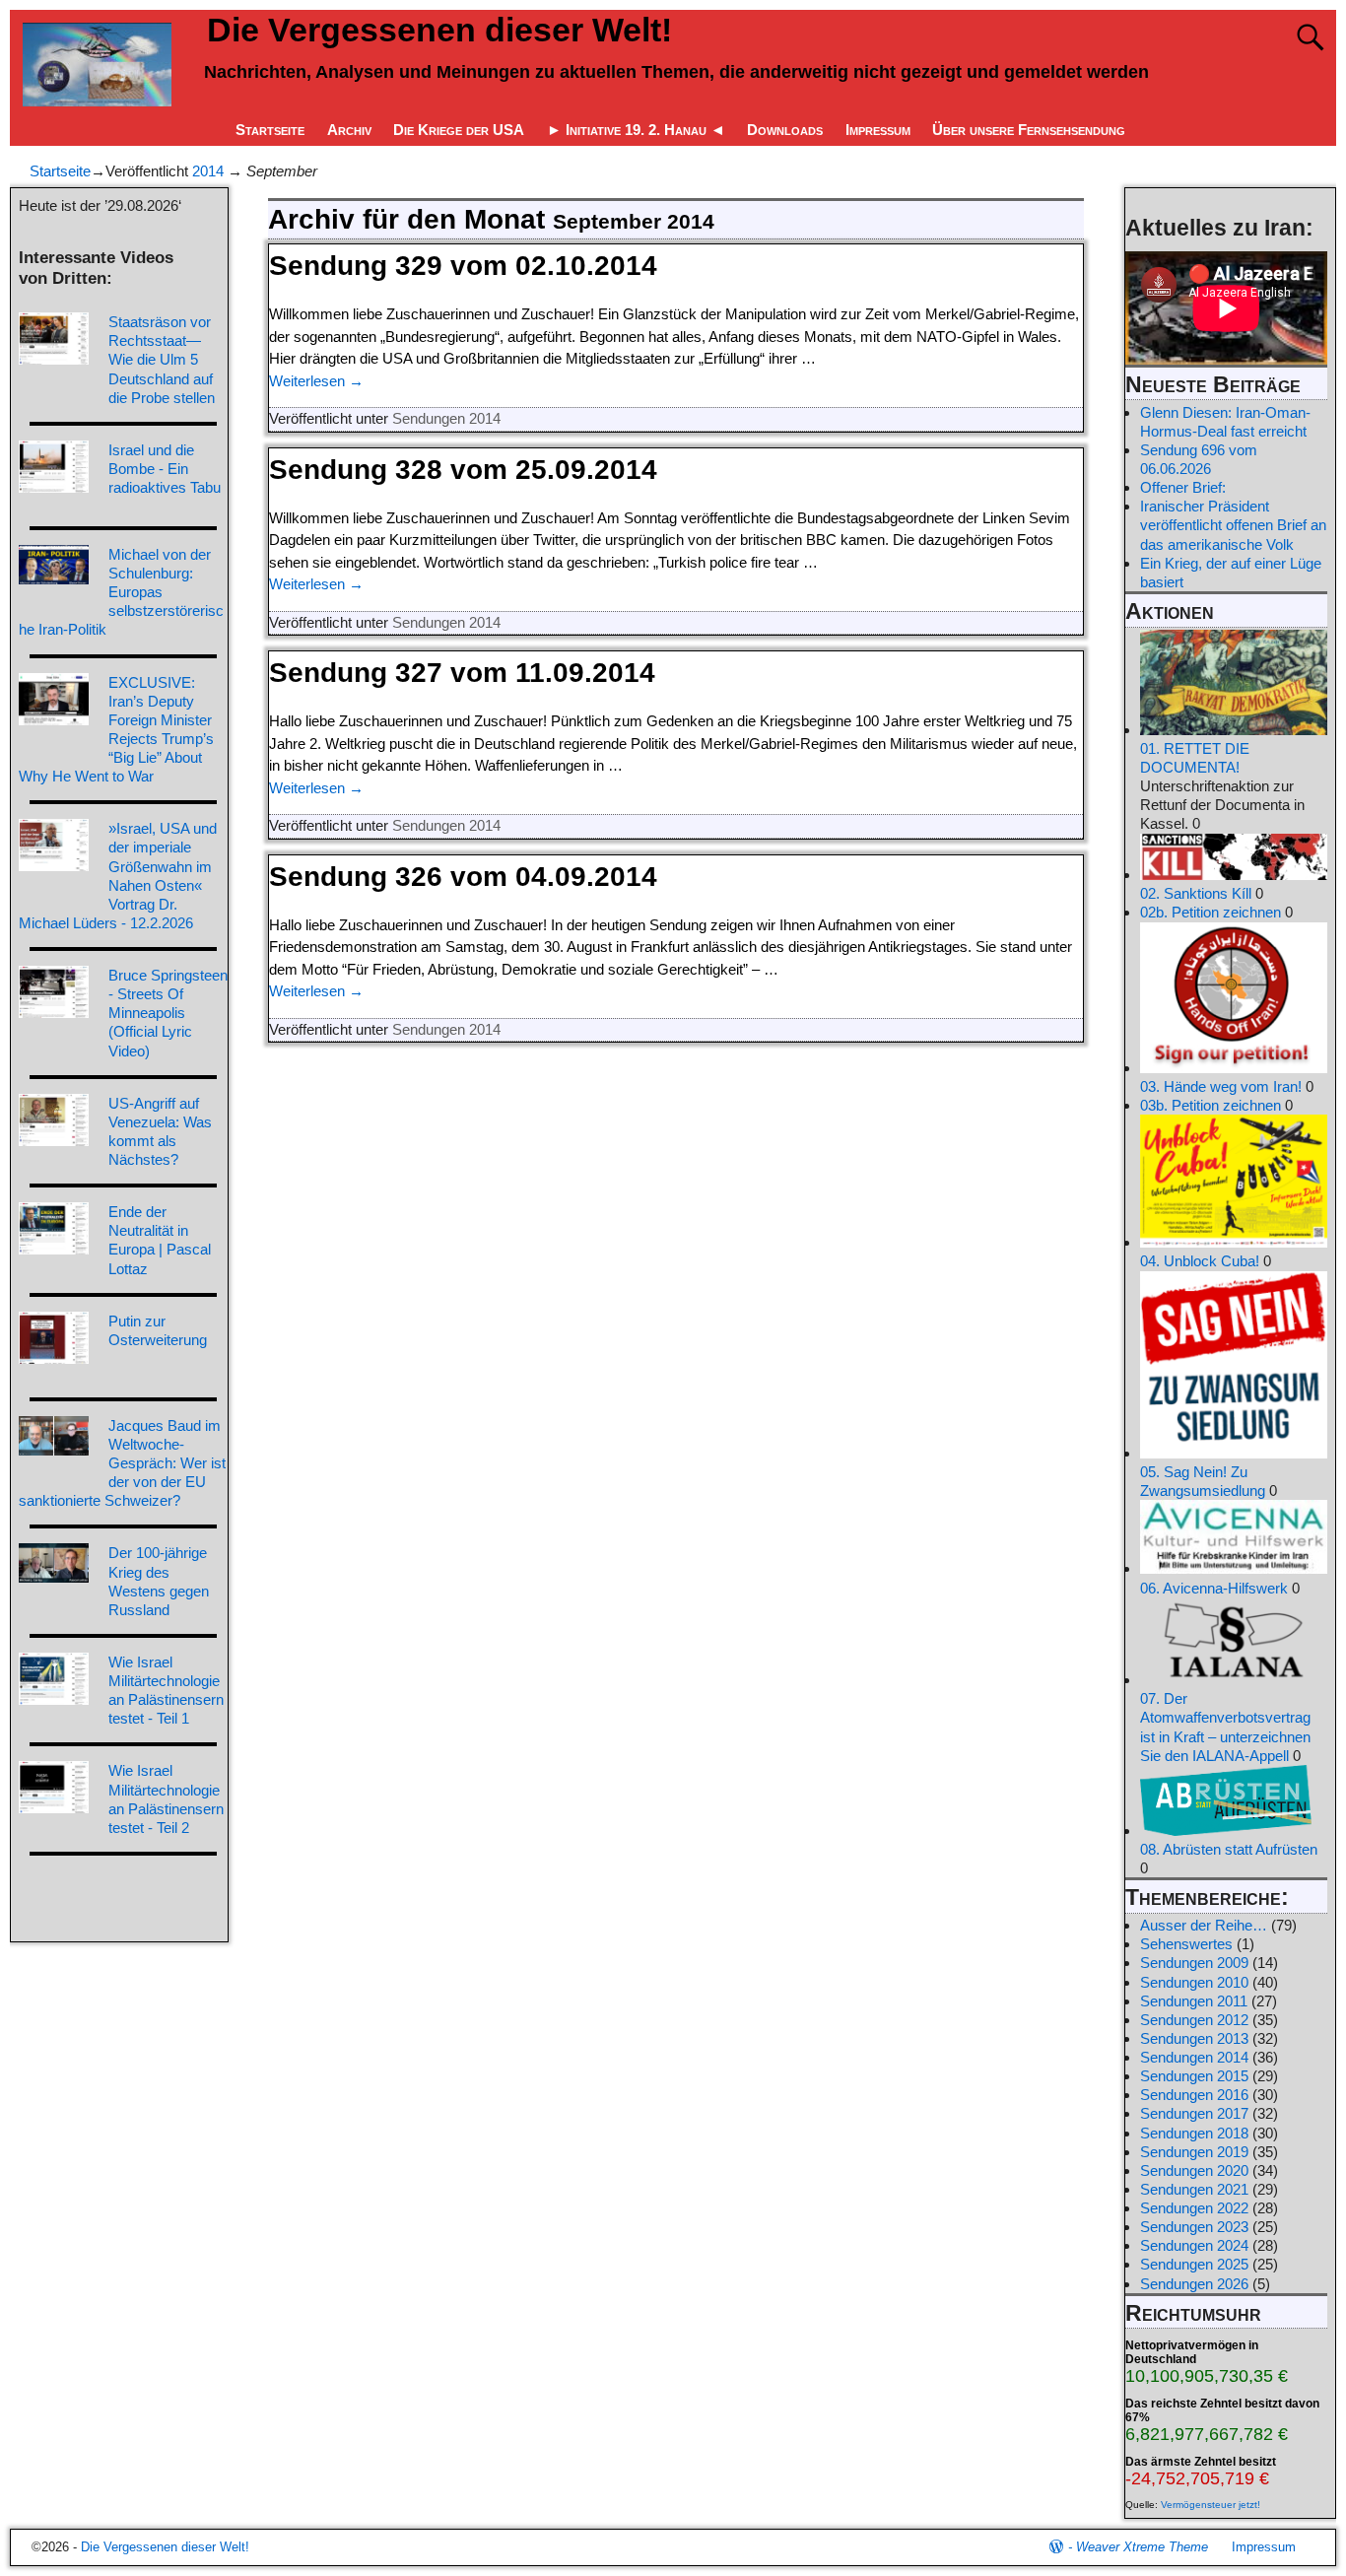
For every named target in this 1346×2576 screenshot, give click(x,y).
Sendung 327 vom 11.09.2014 (462, 673)
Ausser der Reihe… (1204, 1925)
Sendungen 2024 (1194, 2245)
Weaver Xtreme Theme (1142, 2547)
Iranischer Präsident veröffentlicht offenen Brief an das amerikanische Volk (1233, 525)
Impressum (878, 130)
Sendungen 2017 (1194, 2113)
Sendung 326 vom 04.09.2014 (463, 877)
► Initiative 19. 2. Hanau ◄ (636, 130)
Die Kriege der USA (459, 130)
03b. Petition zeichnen (1211, 1105)
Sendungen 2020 (1194, 2170)
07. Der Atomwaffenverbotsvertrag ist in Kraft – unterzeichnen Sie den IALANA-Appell (1225, 1727)
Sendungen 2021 (1194, 2189)
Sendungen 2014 (446, 418)
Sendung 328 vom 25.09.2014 (463, 470)
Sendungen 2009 (1194, 1963)
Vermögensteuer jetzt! (1211, 2505)
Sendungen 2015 (1194, 2076)
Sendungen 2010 (1194, 1982)
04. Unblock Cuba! (1200, 1261)
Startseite (270, 130)
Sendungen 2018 (1194, 2133)
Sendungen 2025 (1194, 2264)
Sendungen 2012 (1194, 2020)
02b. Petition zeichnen (1211, 912)
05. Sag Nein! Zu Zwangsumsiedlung (1203, 1481)
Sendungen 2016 (1194, 2095)
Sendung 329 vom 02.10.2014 (463, 266)
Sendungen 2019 (1194, 2152)
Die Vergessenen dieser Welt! (439, 30)
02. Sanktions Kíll (1196, 893)
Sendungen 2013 (1194, 2038)
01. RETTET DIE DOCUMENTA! (1195, 758)
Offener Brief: (1183, 487)
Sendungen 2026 (1194, 2284)
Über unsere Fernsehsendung (1029, 130)
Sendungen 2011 (1194, 2001)
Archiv (349, 130)
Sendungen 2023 (1194, 2227)
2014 (208, 171)
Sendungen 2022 (1194, 2208)
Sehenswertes (1186, 1944)
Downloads (785, 130)
